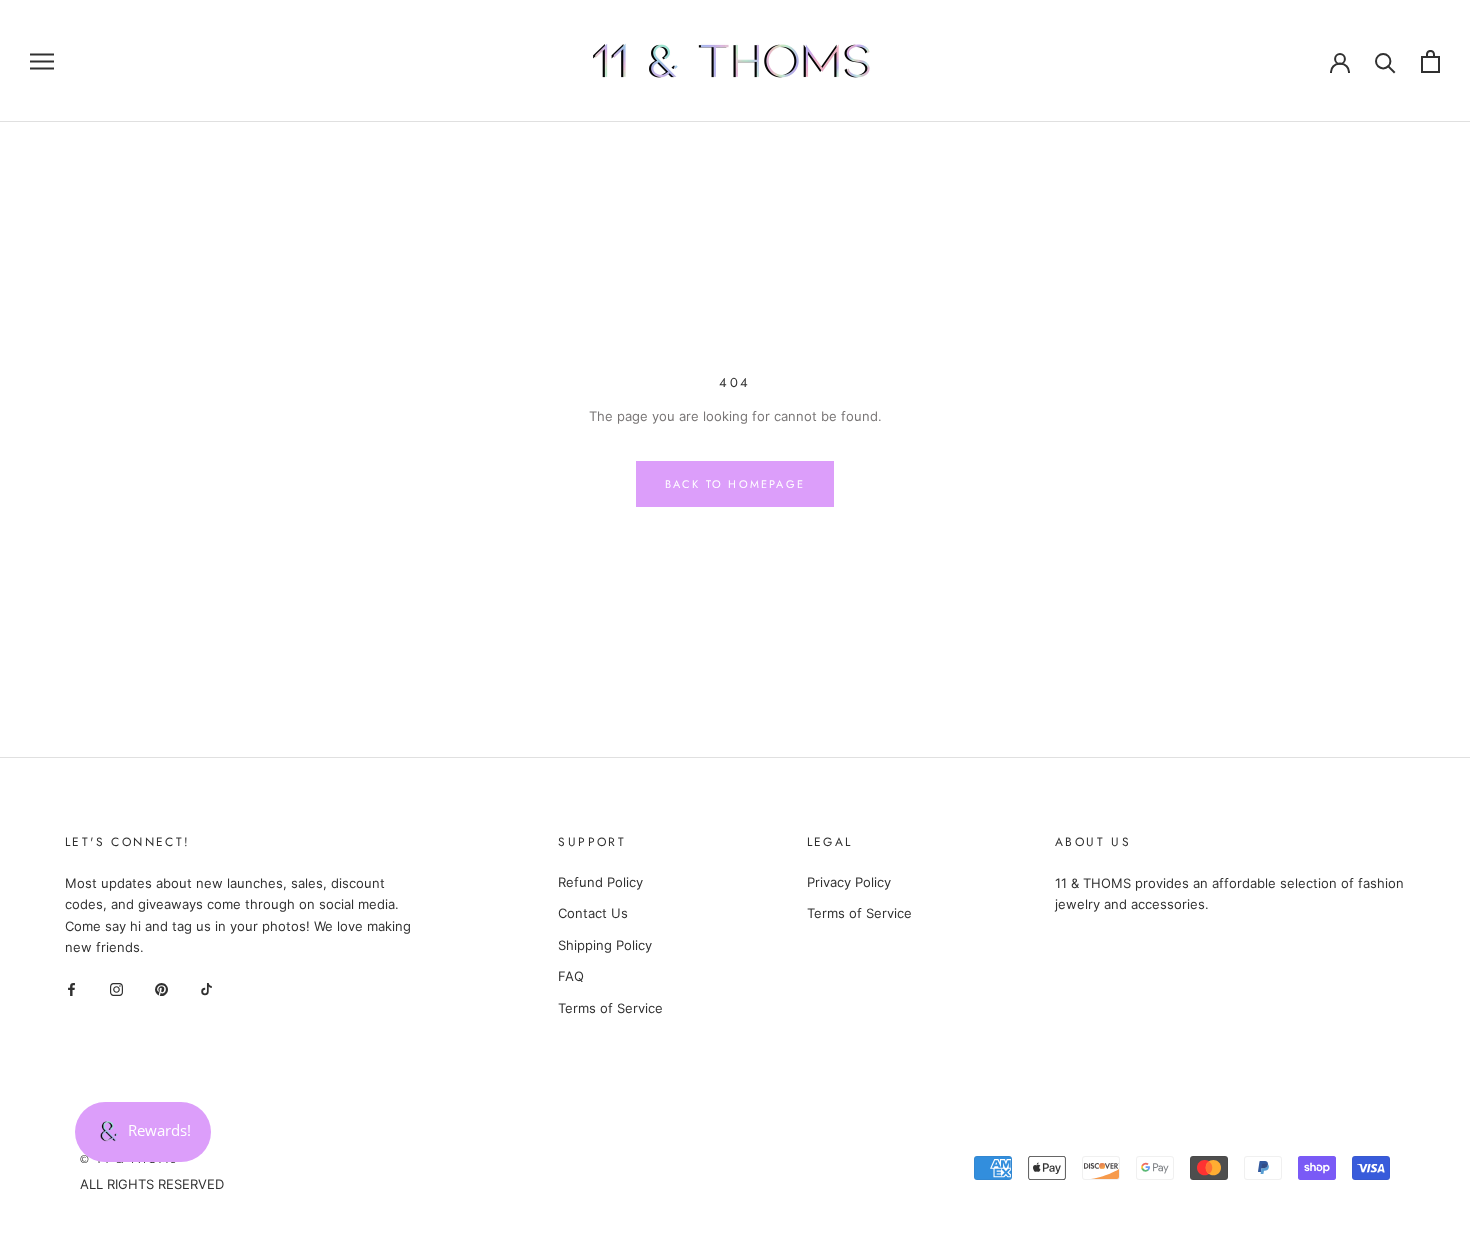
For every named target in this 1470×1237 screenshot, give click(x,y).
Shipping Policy (605, 945)
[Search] (1385, 61)
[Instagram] (116, 988)
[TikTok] (206, 988)
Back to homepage (735, 484)
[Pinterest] (161, 988)
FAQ (571, 976)
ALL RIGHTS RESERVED (152, 1184)
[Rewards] (143, 1132)
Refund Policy (600, 882)
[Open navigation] (42, 61)
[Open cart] (1430, 61)
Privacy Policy (849, 882)
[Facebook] (71, 988)
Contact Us (593, 913)
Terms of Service (610, 1008)
